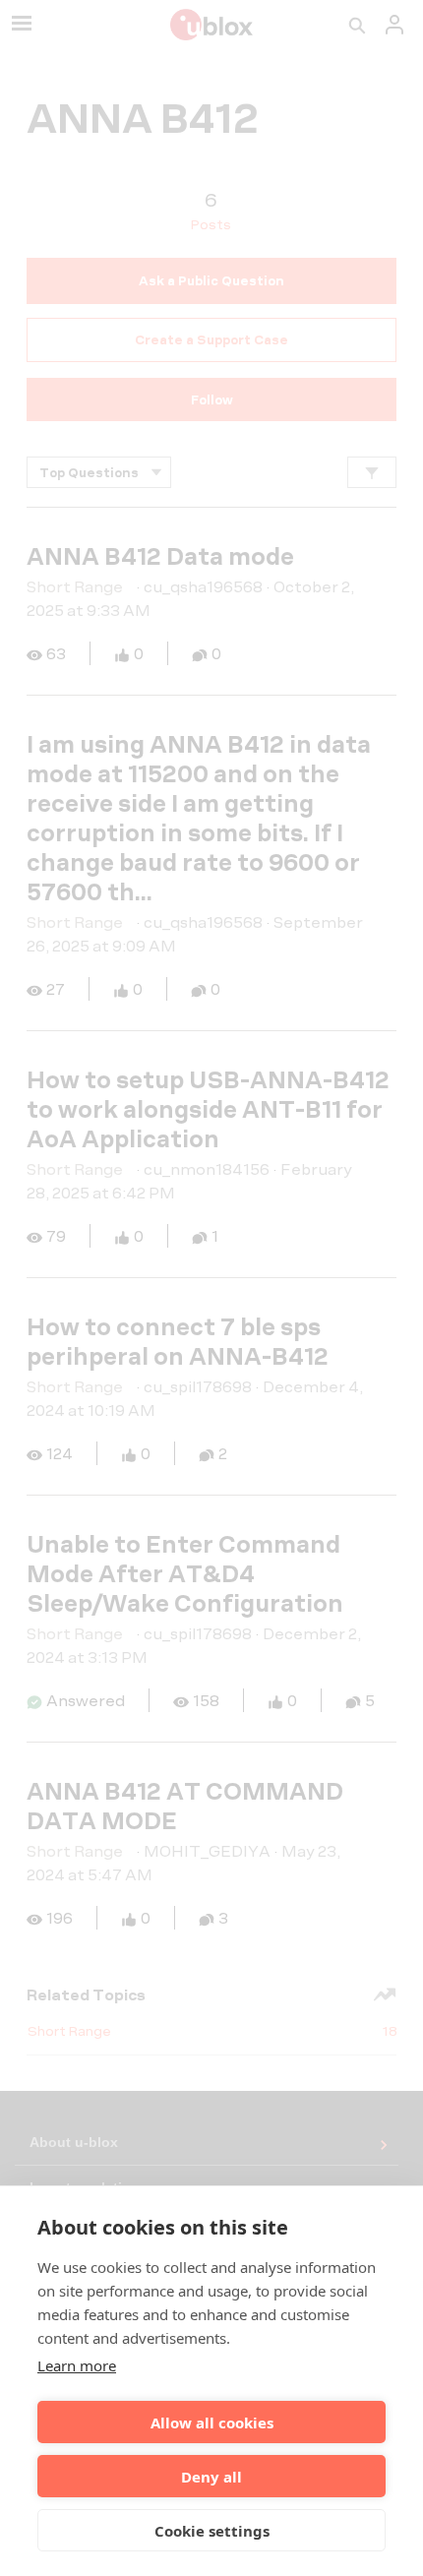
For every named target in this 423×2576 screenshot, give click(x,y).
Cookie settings (212, 2531)
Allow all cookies (212, 2423)
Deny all (211, 2477)
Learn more (77, 2365)
